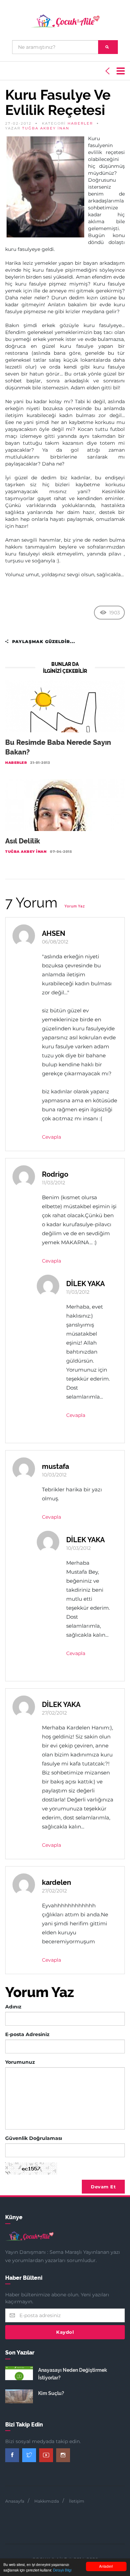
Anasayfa (15, 2501)
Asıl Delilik (23, 841)
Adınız (13, 2007)
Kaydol (65, 2332)
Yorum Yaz (75, 906)
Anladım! (106, 2566)
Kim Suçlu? (51, 2393)
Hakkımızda (47, 2501)
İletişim (77, 2501)
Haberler (80, 123)
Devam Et (103, 2187)
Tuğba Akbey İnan (46, 128)
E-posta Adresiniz (27, 2034)
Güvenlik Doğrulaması (34, 2138)
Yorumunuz (20, 2062)
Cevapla (51, 1137)
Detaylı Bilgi (62, 2570)
